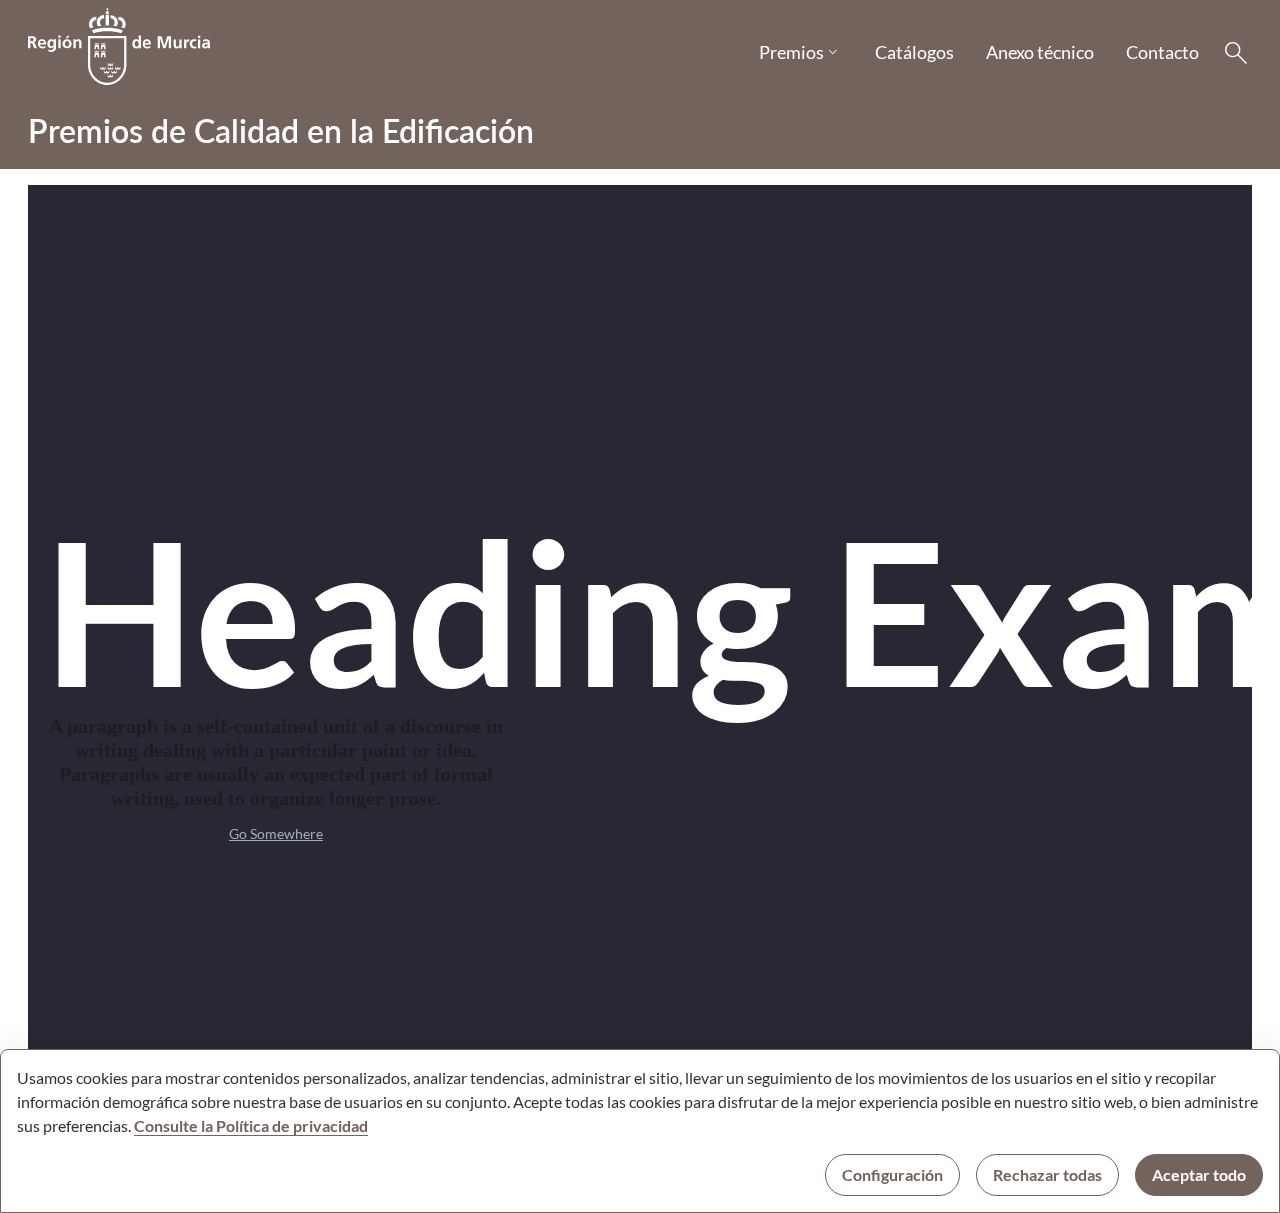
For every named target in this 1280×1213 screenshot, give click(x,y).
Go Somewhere (276, 833)
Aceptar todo (1199, 1174)
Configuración (892, 1174)
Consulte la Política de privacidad (251, 1125)
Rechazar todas (1047, 1174)
